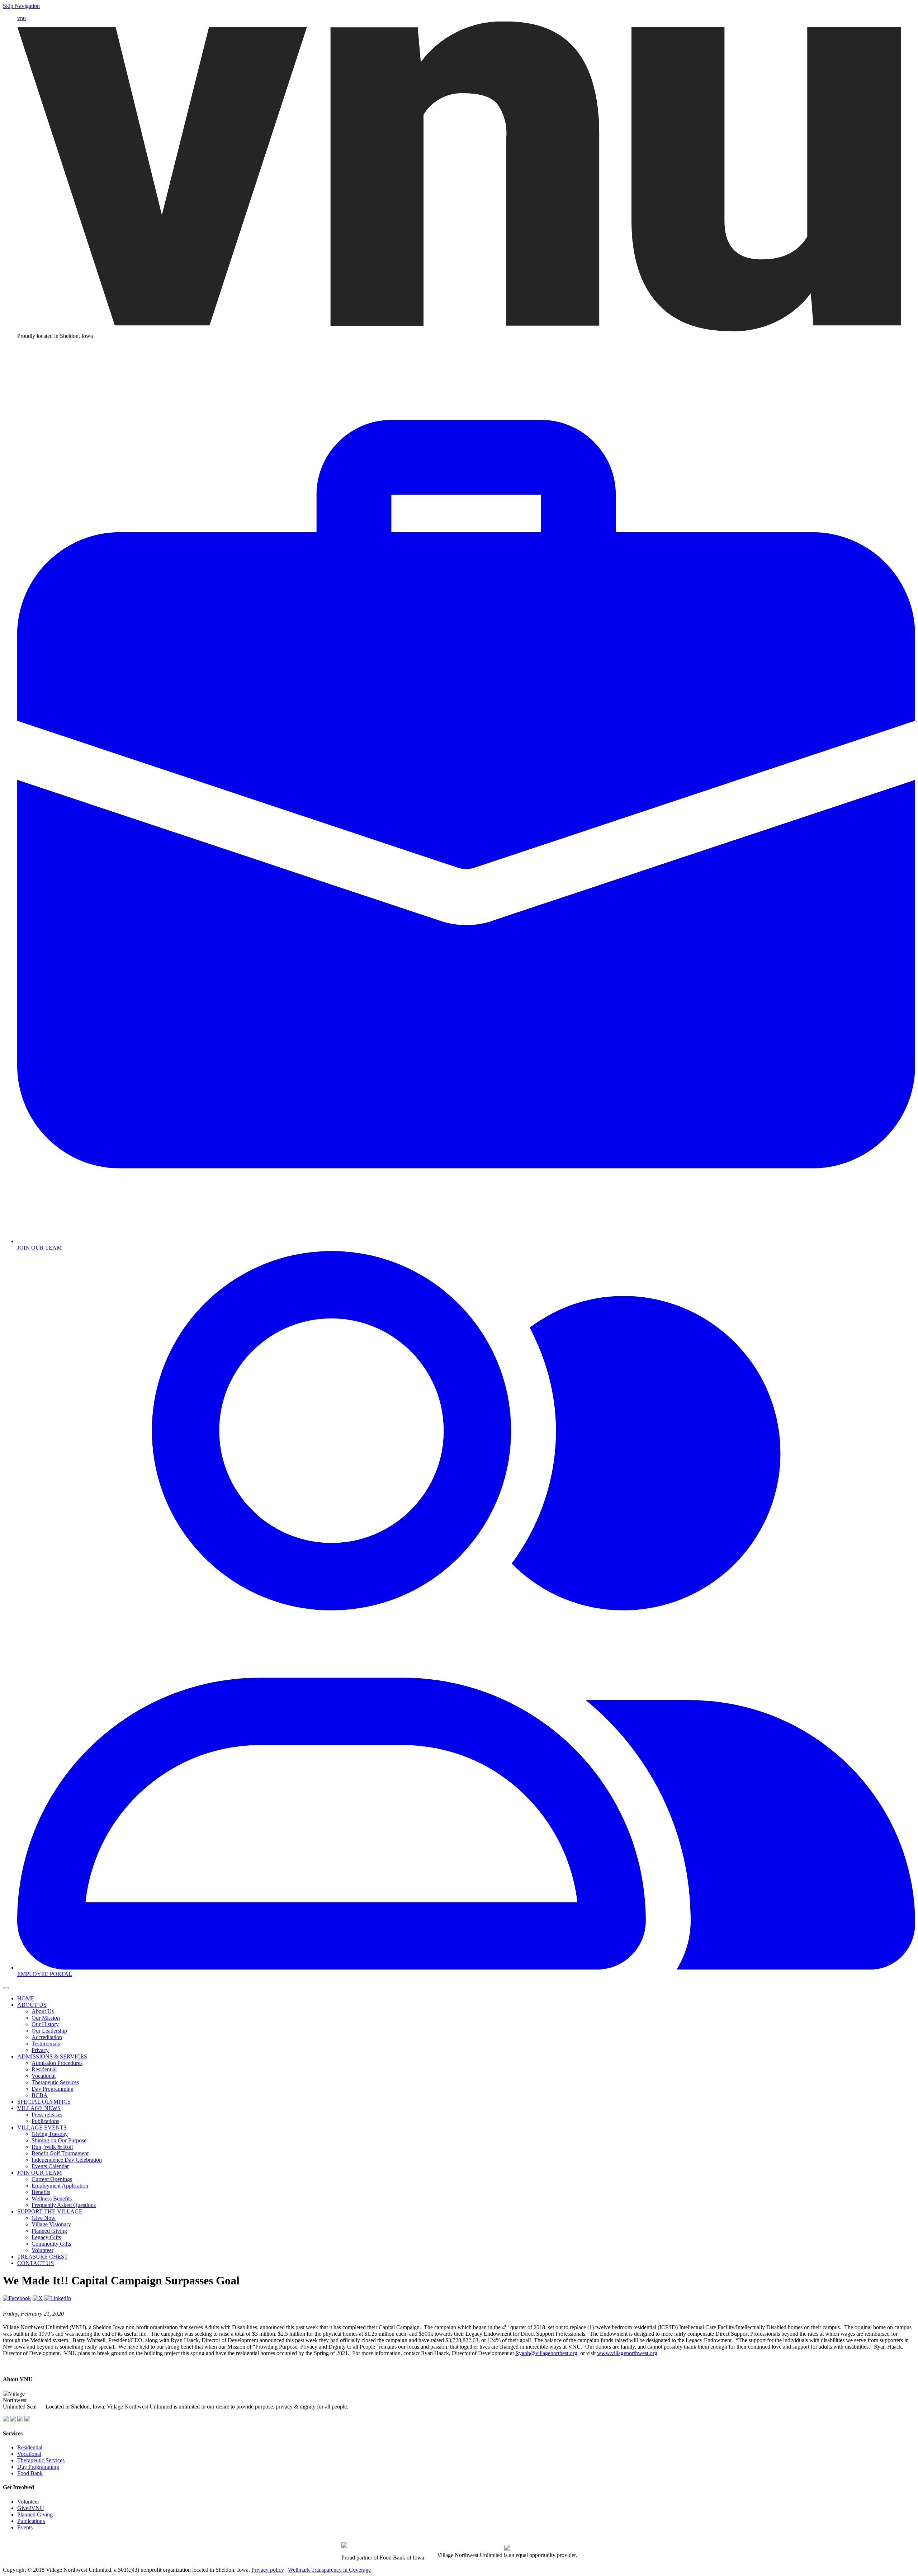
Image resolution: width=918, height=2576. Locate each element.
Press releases (47, 2115)
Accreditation (47, 2037)
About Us (43, 2011)
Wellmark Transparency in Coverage (329, 2570)
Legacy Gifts (46, 2237)
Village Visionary (51, 2224)
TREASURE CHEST (42, 2257)
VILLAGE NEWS (39, 2108)
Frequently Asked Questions (64, 2205)
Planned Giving (49, 2231)
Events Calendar (50, 2166)
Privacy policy (268, 2570)
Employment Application (60, 2186)
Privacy (40, 2050)
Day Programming (53, 2089)
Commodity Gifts (51, 2244)
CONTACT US (36, 2263)
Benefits (41, 2192)
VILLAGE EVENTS (42, 2127)
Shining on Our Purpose (59, 2140)
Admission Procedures (57, 2063)
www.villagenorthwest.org (627, 2353)
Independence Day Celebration (67, 2160)
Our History (45, 2024)
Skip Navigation (21, 6)
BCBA (40, 2095)
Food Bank (30, 2473)
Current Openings (52, 2179)
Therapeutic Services (55, 2082)
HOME (26, 1998)
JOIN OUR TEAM (39, 2173)
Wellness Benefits (52, 2198)
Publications (45, 2121)
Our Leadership (49, 2031)
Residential (44, 2069)
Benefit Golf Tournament (60, 2153)
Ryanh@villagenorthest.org (546, 2353)
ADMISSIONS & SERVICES (52, 2056)
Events (25, 2527)
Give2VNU (31, 2508)
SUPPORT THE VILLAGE (50, 2211)
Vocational (44, 2076)
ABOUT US (32, 2005)
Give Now (44, 2218)
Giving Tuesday (50, 2134)
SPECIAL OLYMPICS (44, 2102)
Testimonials (46, 2044)
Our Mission (46, 2018)
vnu (22, 18)
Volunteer (42, 2250)
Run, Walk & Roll (52, 2147)
